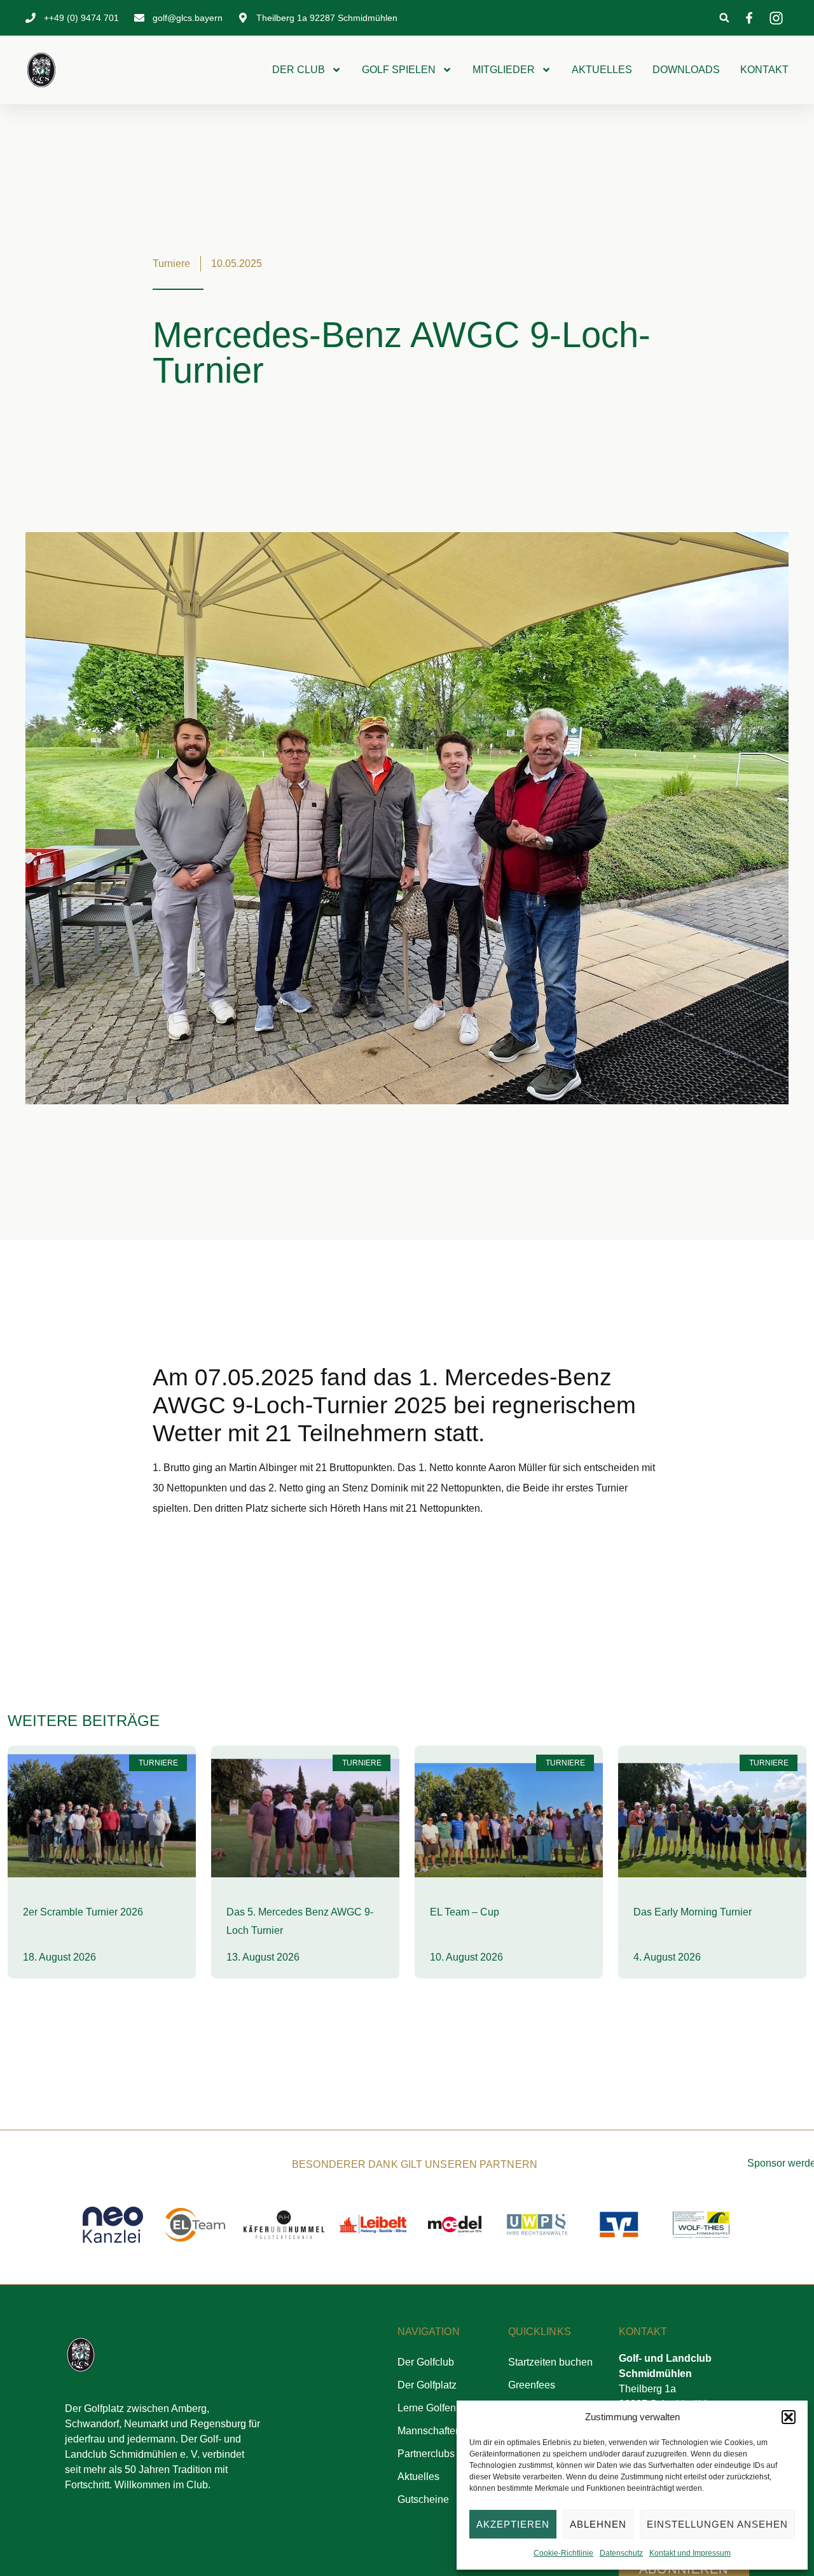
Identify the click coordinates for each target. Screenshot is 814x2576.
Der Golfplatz (427, 2385)
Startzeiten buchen (550, 2362)
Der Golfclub (426, 2362)
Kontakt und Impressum (690, 2553)
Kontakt (764, 70)
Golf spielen (399, 70)
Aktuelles (602, 70)
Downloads (686, 70)
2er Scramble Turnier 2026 (83, 1912)
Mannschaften (429, 2431)
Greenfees (532, 2385)
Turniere (171, 264)
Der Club (299, 70)
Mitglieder (504, 70)
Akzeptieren (513, 2524)
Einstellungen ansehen (717, 2524)
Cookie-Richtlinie (563, 2553)
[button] (789, 2417)
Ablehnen (598, 2524)
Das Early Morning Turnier (693, 1912)
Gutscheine (423, 2499)
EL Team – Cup (465, 1912)
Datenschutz (621, 2553)
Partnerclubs (426, 2454)
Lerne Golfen (427, 2408)
